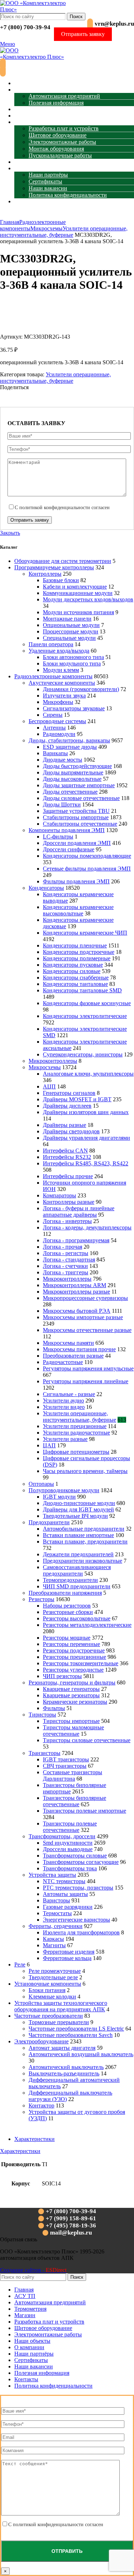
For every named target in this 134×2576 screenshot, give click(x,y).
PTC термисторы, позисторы (78, 1888)
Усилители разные (65, 1439)
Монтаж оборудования (56, 149)
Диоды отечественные (70, 792)
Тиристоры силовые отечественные (87, 1740)
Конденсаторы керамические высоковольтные (78, 910)
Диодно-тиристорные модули (79, 1503)
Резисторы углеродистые (73, 1670)
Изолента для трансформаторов (81, 1932)
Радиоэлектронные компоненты (53, 676)
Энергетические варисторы (76, 1920)
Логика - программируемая (76, 1240)
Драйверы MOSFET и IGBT (77, 1099)
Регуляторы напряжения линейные (86, 1381)
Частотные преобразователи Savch (71, 2035)
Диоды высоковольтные (72, 779)
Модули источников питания (78, 612)
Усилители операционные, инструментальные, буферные (64, 232)
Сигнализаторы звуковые (74, 708)
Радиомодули (59, 734)
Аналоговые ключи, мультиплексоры (88, 1074)
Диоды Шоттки (62, 804)
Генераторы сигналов (69, 1093)
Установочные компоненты (48, 1984)
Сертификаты (45, 181)
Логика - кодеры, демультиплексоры (87, 1227)
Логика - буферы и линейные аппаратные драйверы (79, 1211)
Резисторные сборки (68, 1612)
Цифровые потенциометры (76, 1452)
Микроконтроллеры (53, 1061)
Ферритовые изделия (69, 1952)
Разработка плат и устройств (64, 128)
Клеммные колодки (52, 1997)
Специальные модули (69, 638)
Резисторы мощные (67, 1638)
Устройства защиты (52, 1875)
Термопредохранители (70, 1580)
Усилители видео (64, 1407)
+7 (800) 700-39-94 (25, 27)
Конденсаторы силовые (72, 971)
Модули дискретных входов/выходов (88, 599)
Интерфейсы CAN (65, 1151)
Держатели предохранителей (78, 1554)
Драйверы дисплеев (67, 1106)
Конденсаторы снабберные (76, 978)
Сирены (53, 715)
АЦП (49, 1086)
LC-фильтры (58, 837)
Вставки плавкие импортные (78, 1535)
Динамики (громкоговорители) (81, 689)
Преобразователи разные (73, 1356)
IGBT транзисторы (66, 1759)
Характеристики (34, 2139)
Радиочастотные (63, 1362)
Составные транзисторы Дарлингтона (73, 1775)
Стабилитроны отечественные (80, 824)
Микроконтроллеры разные (76, 1292)
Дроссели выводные (68, 1849)
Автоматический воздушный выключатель (81, 2054)
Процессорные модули (71, 631)
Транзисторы (44, 1753)
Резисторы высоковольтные (77, 1618)
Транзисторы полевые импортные (85, 1811)
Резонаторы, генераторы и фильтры (72, 1683)
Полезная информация (56, 103)
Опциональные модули (71, 625)
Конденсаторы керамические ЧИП (85, 933)
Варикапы (55, 753)
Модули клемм (61, 670)
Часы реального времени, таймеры (85, 1471)
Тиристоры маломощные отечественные (73, 1731)
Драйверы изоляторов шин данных (86, 1112)
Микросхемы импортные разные (83, 1317)
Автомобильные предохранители (84, 1529)
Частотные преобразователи (49, 2016)
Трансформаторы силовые (75, 1856)
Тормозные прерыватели (59, 2022)
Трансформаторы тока (70, 1868)
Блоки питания (47, 1990)
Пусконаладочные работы (60, 155)
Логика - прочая (63, 1247)
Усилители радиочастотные (76, 1433)
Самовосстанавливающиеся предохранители (77, 1570)
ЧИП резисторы (62, 1676)
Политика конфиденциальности (68, 195)
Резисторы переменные (71, 1644)
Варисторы (56, 1900)
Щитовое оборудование (58, 135)
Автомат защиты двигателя (62, 2048)
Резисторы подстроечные (74, 1650)
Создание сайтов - (33, 2270)
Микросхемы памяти (68, 1343)
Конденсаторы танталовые (75, 984)
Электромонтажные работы (62, 142)
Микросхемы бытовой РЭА (77, 1311)
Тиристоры (42, 1715)
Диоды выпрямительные (73, 772)
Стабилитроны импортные (76, 817)
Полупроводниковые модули (64, 1490)
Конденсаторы (46, 888)
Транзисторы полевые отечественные (70, 1827)
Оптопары (41, 1484)
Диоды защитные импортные (79, 785)
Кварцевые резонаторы (71, 1695)
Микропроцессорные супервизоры (85, 1298)
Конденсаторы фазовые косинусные (87, 1003)
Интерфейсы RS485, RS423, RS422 (86, 1163)
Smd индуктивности (68, 1843)
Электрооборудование (41, 2041)
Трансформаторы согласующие (81, 1862)
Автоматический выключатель (66, 2067)
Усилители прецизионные (75, 1426)
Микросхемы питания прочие (79, 1349)
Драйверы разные (64, 1125)
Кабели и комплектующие (75, 587)
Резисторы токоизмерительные (81, 1663)
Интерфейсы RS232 (67, 1157)
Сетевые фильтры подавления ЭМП (87, 869)
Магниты (54, 1945)
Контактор (41, 2105)
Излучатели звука (64, 696)
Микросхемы (46, 228)
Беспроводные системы (57, 721)
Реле (20, 1964)
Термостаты (57, 1913)
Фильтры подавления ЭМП (76, 881)
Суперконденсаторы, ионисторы (83, 1054)
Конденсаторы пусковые (73, 965)
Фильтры (54, 1708)
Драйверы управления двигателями (86, 1138)
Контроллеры (45, 574)
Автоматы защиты (65, 1894)
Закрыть (10, 533)
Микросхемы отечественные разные (87, 1330)
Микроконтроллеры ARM (75, 1285)
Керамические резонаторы (75, 1702)
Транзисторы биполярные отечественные (75, 1801)
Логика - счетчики (65, 1266)
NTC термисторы (64, 1881)
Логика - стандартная (69, 1260)
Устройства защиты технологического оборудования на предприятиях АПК (61, 2006)
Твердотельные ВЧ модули (75, 1516)
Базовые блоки (61, 580)
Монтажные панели (67, 619)
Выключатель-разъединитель (64, 2073)
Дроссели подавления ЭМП (77, 843)
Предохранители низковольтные (83, 1561)
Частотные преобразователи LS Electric (76, 2029)
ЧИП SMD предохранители (77, 1586)
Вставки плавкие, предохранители (85, 1542)
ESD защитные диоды (70, 747)
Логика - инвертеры (67, 1221)
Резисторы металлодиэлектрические (87, 1625)
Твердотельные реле (53, 1977)
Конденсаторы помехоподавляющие (87, 856)
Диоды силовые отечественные (81, 798)
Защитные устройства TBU (76, 811)
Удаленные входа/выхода (59, 651)
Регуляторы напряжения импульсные (88, 1368)
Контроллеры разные (69, 1202)
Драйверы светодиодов (71, 1131)
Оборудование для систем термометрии (63, 561)
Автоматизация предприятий (64, 96)
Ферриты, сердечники (56, 1926)
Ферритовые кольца (67, 1958)
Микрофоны (58, 702)
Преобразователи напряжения (65, 1593)
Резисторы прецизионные (75, 1657)
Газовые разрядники (68, 1907)
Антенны (54, 728)
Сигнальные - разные (69, 1394)
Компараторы (59, 1195)
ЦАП (49, 1445)
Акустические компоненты (62, 683)
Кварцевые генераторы (71, 1689)
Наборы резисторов (67, 1606)
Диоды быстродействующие (77, 766)
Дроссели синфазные (69, 849)
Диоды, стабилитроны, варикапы (69, 740)
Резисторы (41, 1599)
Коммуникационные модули (78, 593)
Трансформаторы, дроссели (62, 1836)
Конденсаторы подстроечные (79, 952)
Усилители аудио (63, 1401)
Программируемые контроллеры (54, 567)
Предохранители (49, 1522)
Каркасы (53, 1939)
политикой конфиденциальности (55, 508)
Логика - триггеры (66, 1272)
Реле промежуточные (55, 1971)
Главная (10, 222)
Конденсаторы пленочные (75, 945)
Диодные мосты (63, 760)
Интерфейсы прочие (68, 1176)
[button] (19, 2239)
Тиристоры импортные (71, 1721)
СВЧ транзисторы (65, 1766)
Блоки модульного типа (72, 663)
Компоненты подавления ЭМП (67, 830)
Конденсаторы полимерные (77, 958)
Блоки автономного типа (73, 657)
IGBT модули (59, 1497)
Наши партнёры (48, 175)
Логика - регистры (66, 1253)
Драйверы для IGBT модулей (78, 1509)
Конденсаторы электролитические (85, 1016)
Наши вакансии (48, 188)
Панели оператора (51, 644)
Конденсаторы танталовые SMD (82, 990)
